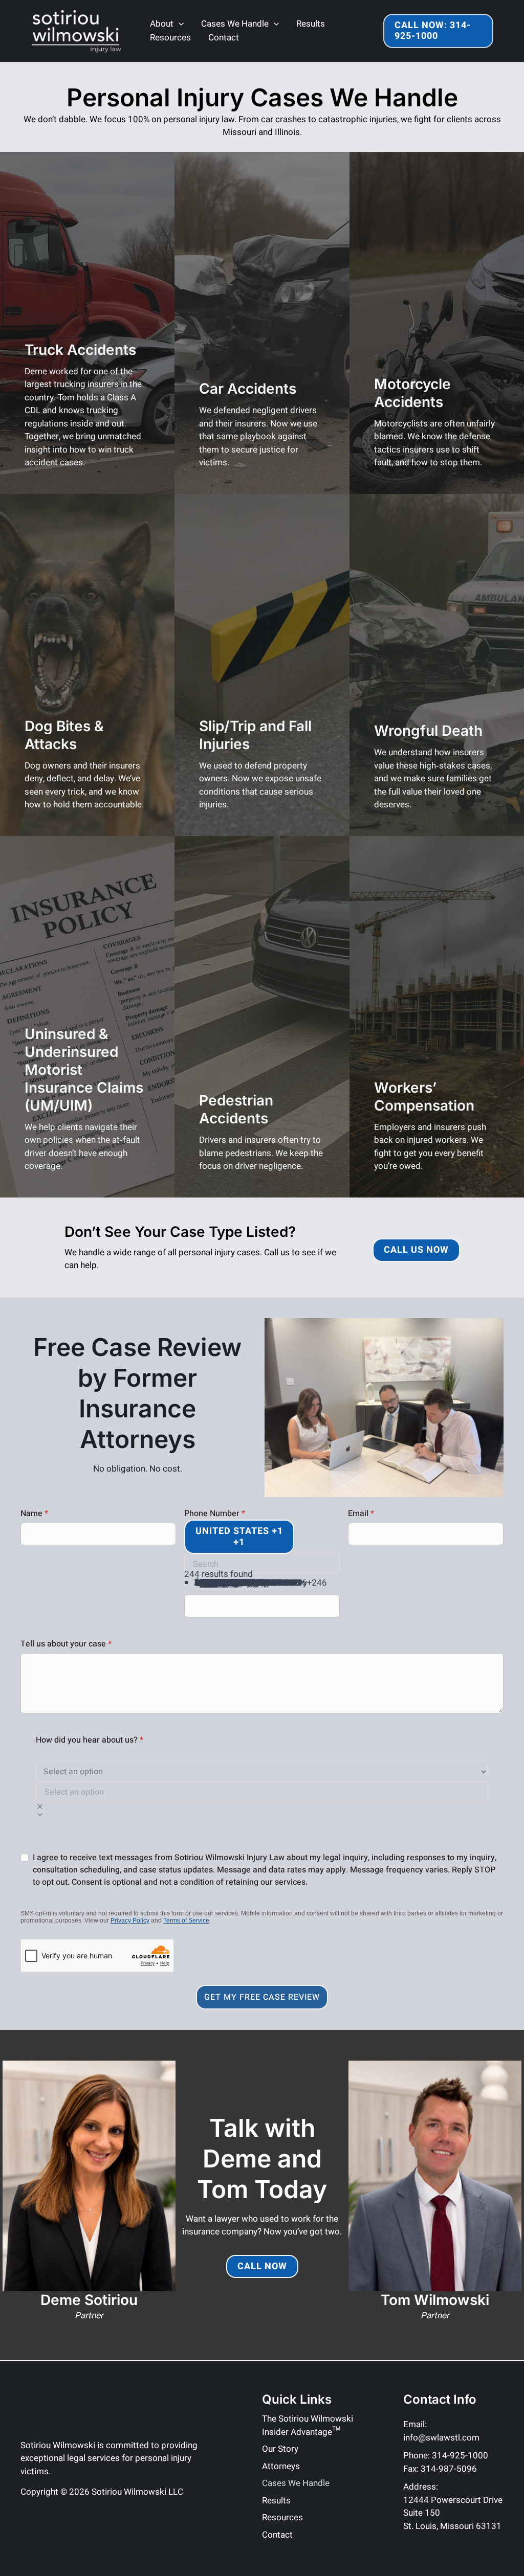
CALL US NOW (416, 1250)
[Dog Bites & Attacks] (87, 665)
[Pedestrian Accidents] (262, 1017)
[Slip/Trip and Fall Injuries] (262, 665)
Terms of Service (186, 1920)
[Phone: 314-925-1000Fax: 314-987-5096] (446, 2462)
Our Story (280, 2449)
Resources (170, 38)
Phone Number (215, 1513)
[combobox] (239, 1537)
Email (361, 1513)
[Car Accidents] (262, 323)
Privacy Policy (130, 1920)
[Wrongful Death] (437, 665)
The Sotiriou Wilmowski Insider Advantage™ (308, 2425)
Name (34, 1513)
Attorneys (281, 2466)
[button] (274, 24)
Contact (224, 38)
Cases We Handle (235, 24)
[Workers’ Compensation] (437, 1017)
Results (311, 24)
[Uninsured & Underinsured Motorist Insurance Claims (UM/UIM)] (87, 1017)
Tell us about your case (66, 1644)
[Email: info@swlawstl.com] (453, 2431)
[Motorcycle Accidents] (437, 323)
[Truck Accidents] (87, 323)
